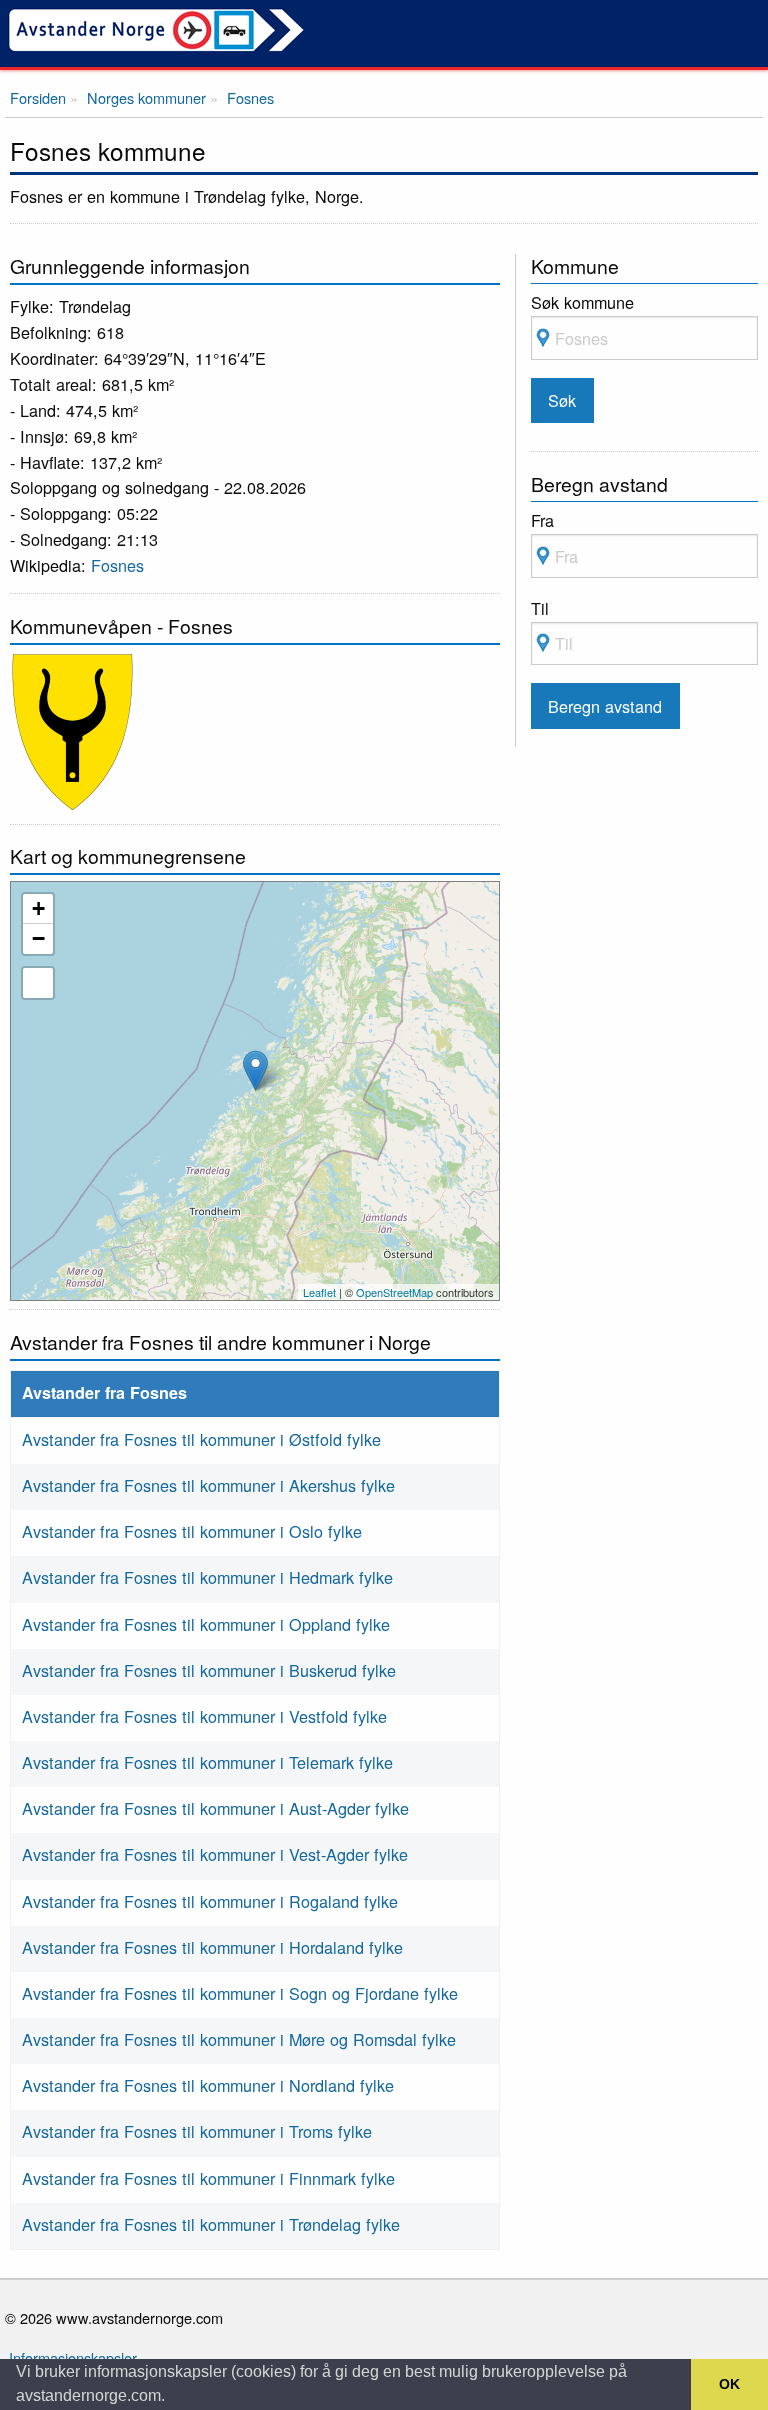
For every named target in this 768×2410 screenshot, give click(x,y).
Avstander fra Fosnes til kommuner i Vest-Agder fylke (215, 1854)
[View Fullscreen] (38, 983)
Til (540, 608)
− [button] (38, 938)
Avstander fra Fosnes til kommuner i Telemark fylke (207, 1762)
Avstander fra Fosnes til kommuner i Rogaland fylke (210, 1901)
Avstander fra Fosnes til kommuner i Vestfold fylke (204, 1716)
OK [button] (729, 2384)
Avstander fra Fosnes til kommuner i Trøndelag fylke (211, 2224)
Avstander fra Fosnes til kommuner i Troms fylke (197, 2131)
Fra (542, 520)
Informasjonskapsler (73, 2357)
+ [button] (38, 908)
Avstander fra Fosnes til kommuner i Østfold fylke (201, 1439)
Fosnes (117, 565)
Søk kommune (582, 302)
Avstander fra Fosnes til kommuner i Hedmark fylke (207, 1577)
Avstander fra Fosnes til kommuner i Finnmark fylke (208, 2178)
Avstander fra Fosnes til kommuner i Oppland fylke (206, 1624)
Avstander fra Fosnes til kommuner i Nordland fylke (208, 2085)
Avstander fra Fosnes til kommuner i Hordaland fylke (212, 1947)
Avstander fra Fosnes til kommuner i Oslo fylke (192, 1531)
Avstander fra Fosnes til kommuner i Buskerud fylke (209, 1670)
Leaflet (319, 1292)
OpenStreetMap (394, 1292)
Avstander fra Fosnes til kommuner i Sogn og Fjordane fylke (240, 1993)
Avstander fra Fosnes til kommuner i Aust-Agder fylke (215, 1808)
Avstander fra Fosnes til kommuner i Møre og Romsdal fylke (239, 2039)
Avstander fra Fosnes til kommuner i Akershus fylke (208, 1485)
